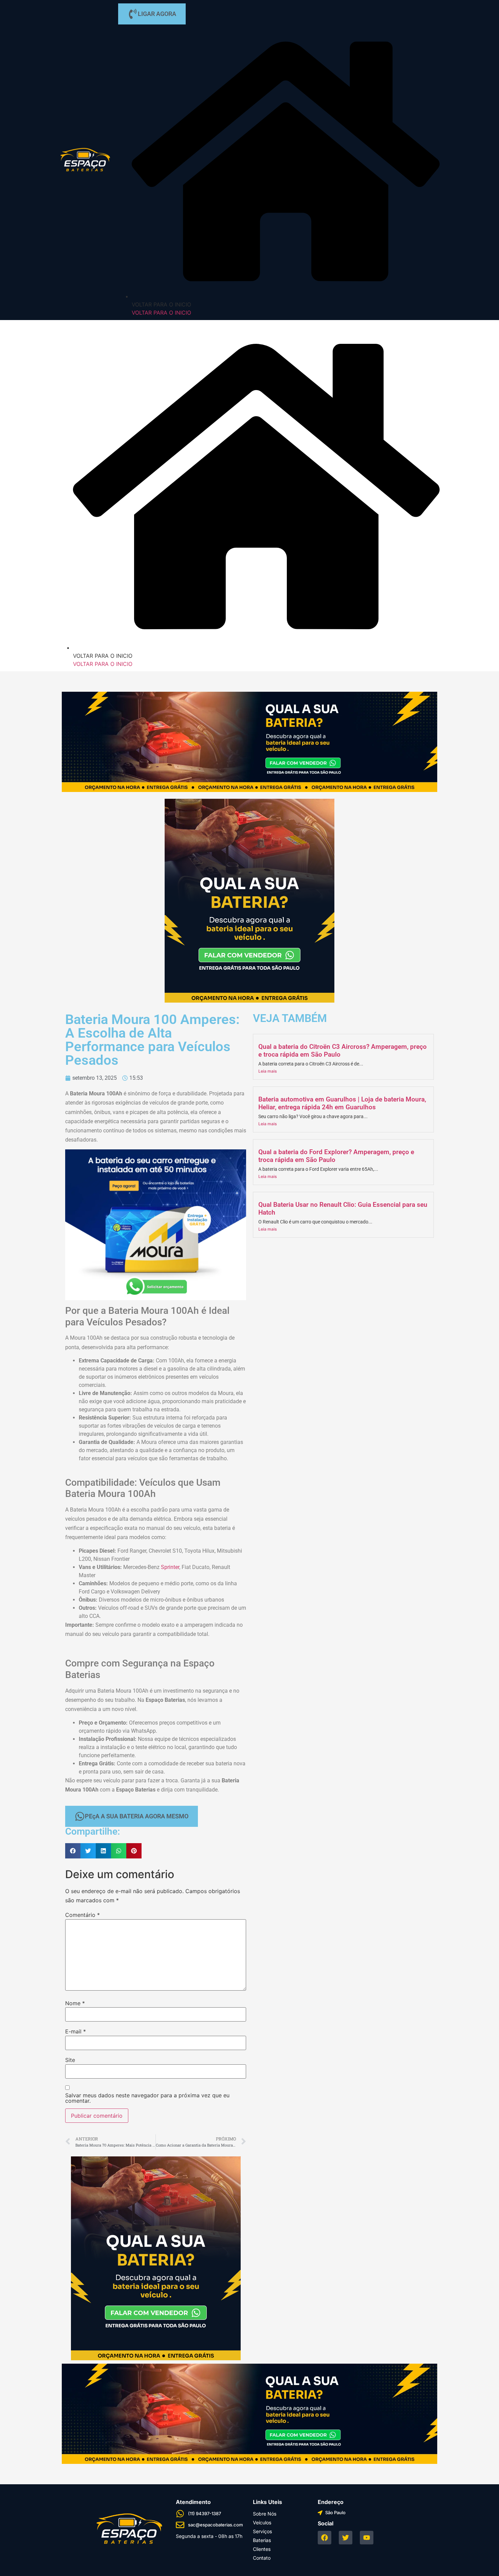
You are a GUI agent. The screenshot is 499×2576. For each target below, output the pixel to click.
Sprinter (170, 1567)
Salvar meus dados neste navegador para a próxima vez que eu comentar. (147, 2098)
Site (70, 2060)
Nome (75, 2003)
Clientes (262, 2549)
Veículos (262, 2522)
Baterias (262, 2540)
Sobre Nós (265, 2514)
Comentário (82, 1915)
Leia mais (267, 1071)
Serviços (262, 2531)
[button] (73, 1851)
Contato (262, 2558)
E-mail (76, 2031)
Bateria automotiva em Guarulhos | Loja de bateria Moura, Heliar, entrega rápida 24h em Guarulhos (342, 1103)
